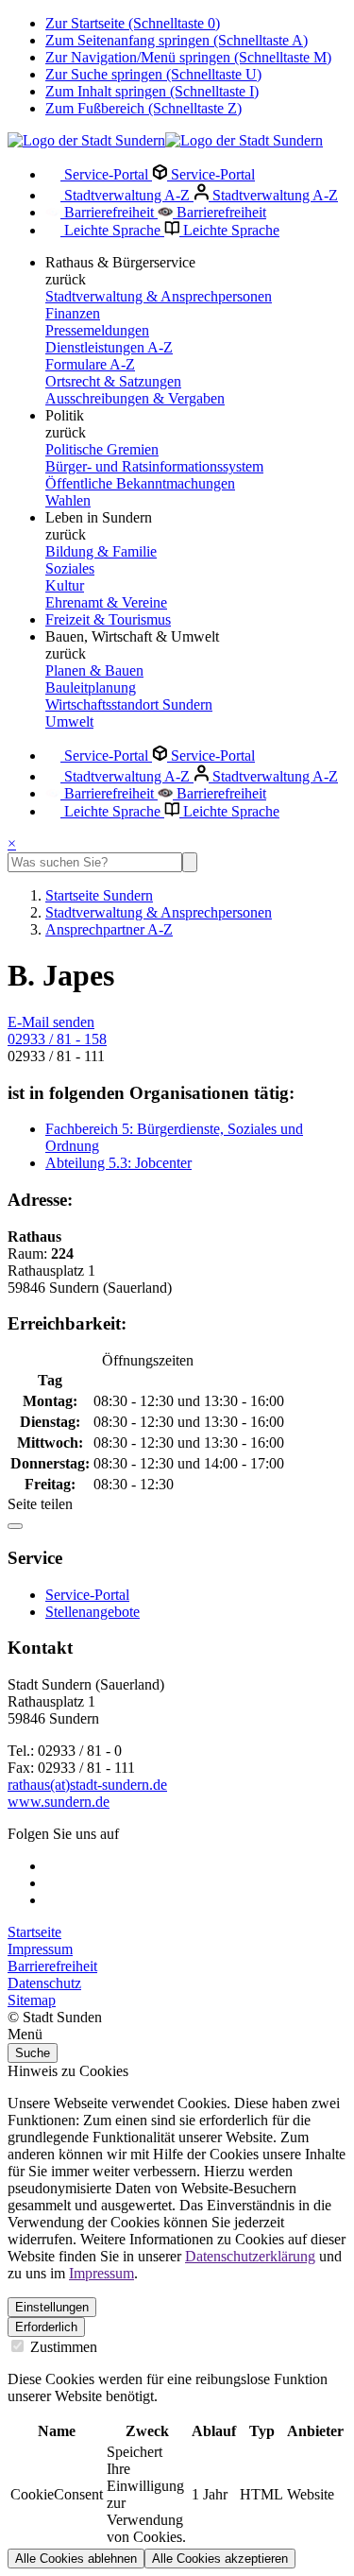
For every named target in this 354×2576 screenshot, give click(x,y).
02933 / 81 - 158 (57, 1039)
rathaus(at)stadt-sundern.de (87, 1785)
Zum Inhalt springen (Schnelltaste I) (152, 91)
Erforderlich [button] (46, 2327)
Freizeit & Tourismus (108, 619)
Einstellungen (52, 2307)
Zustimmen (62, 2347)
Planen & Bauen (94, 670)
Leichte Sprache (112, 230)
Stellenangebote (93, 1612)
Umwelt (69, 721)
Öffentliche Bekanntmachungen (140, 483)
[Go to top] (15, 1526)
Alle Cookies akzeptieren (220, 2559)
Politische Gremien (102, 449)
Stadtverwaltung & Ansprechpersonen (159, 296)
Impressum (40, 1949)
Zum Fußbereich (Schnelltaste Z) (143, 108)
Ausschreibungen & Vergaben (135, 398)
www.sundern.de (59, 1802)
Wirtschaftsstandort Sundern (129, 704)
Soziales (70, 568)
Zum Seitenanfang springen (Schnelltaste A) (177, 40)
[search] (95, 862)
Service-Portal (106, 174)
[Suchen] (190, 862)
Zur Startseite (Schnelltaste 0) (133, 23)
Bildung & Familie (101, 551)
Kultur (65, 585)
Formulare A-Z (90, 364)
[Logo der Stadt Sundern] (165, 140)
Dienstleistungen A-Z (109, 347)
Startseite (34, 1932)
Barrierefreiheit (109, 212)
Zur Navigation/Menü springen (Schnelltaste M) (188, 57)
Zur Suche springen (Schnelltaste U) (153, 74)
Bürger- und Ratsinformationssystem (154, 466)
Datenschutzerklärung (250, 2256)
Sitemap (32, 2000)
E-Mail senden (51, 1022)
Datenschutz (44, 1983)
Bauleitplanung (91, 687)
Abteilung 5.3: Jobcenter (118, 1163)
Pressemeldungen (97, 330)
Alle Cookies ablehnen (76, 2559)
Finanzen (73, 313)
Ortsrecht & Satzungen (113, 381)
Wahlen (68, 500)
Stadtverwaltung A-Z (127, 195)
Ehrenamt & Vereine (106, 602)
